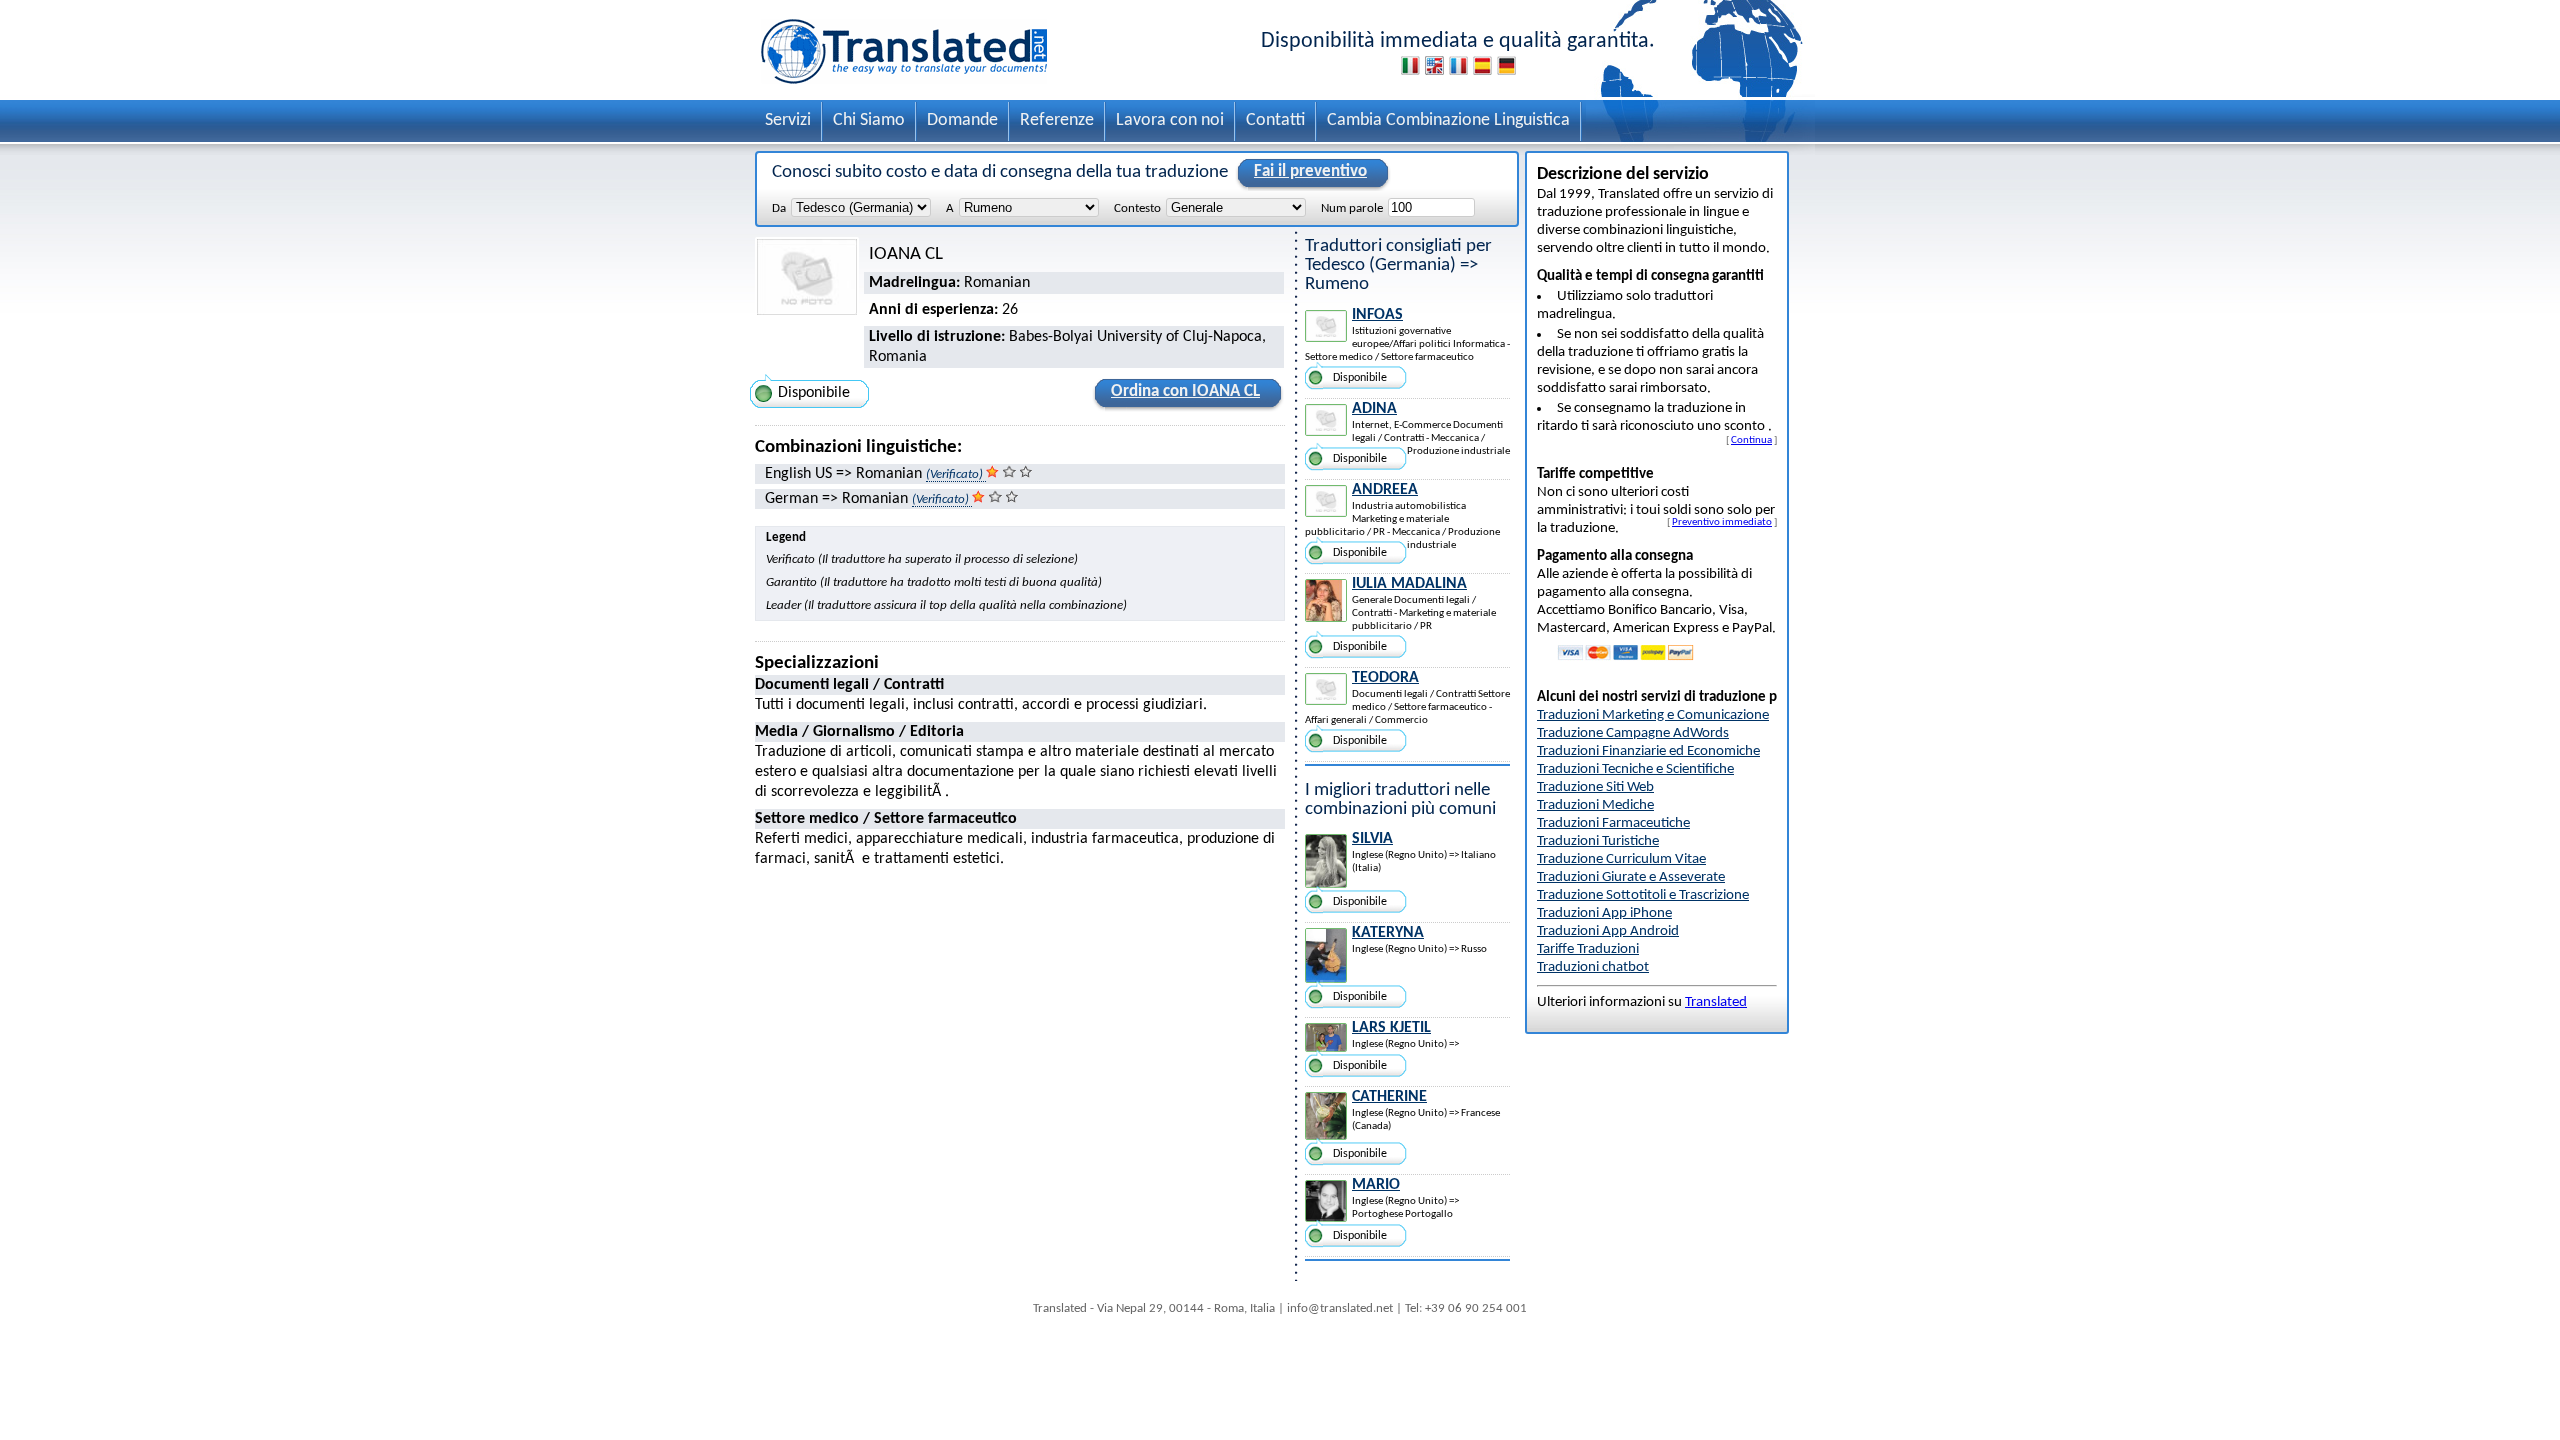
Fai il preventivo (1310, 171)
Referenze (1057, 120)
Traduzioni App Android (1608, 931)
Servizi (788, 120)
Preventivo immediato (1722, 522)
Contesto (1137, 208)
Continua (1751, 440)
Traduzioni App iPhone (1604, 913)
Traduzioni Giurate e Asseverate (1631, 877)
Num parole (1352, 208)
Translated (1716, 1002)
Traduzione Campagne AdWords (1633, 733)
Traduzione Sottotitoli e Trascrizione (1643, 895)
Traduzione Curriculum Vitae (1621, 859)
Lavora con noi (1170, 120)
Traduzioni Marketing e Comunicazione (1653, 715)
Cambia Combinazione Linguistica (1448, 120)
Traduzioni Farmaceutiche (1613, 823)
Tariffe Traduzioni (1588, 949)
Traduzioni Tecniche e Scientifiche (1635, 769)
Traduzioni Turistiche (1598, 841)
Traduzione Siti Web (1595, 787)
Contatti (1275, 120)
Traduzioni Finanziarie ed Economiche (1648, 751)
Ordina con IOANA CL (1185, 391)
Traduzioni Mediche (1595, 805)
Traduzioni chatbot (1593, 967)
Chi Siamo (869, 120)
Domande (962, 120)
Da (779, 208)
